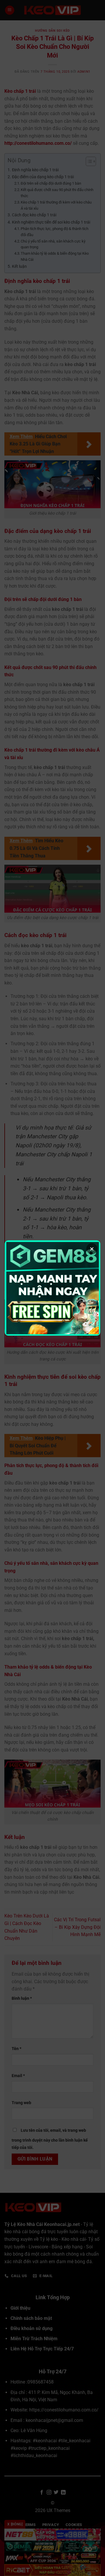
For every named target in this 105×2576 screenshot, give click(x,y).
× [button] (92, 1249)
